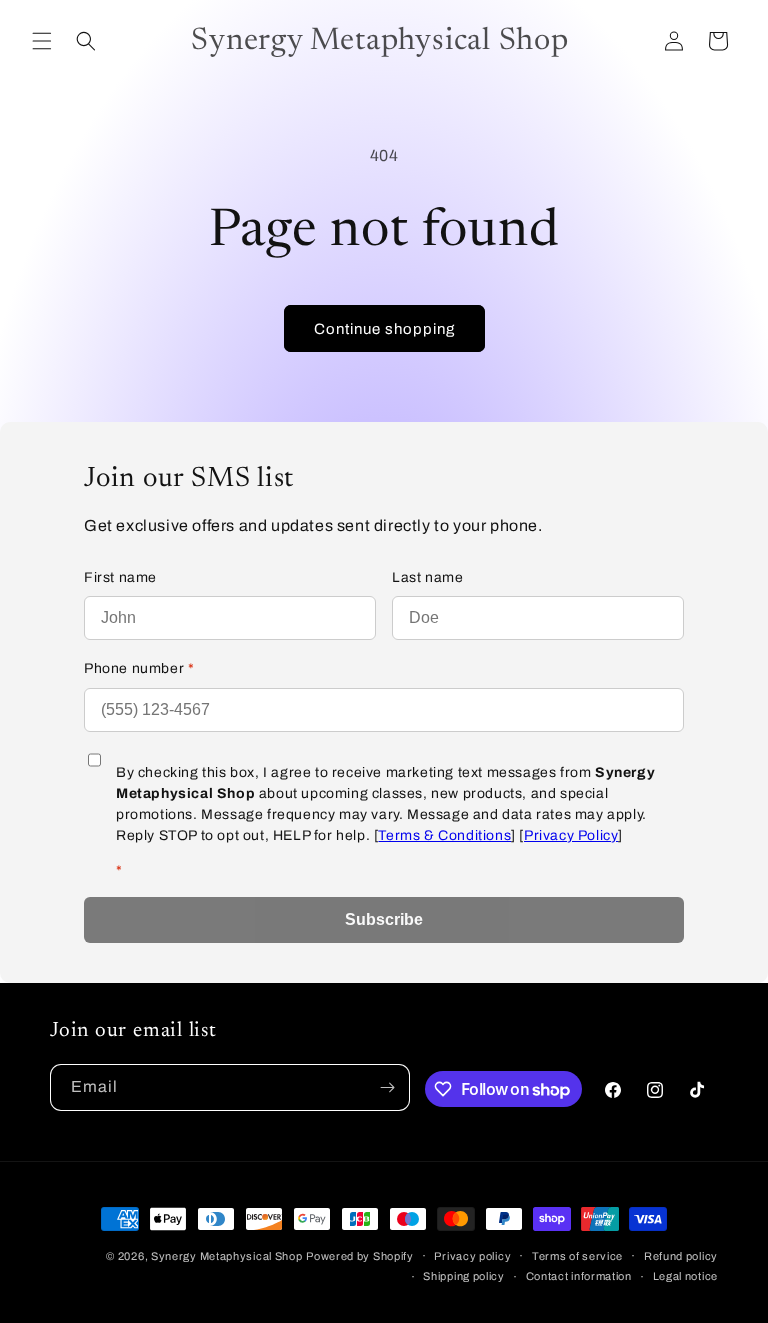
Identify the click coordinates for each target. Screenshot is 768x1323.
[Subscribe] (387, 1087)
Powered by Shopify (360, 1256)
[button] (42, 41)
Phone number (139, 668)
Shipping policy (464, 1276)
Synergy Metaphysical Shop (227, 1256)
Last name (427, 577)
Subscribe (384, 919)
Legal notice (685, 1276)
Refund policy (681, 1256)
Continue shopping (384, 329)
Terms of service (577, 1256)
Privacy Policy (571, 835)
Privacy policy (472, 1256)
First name (120, 577)
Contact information (579, 1276)
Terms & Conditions (444, 835)
